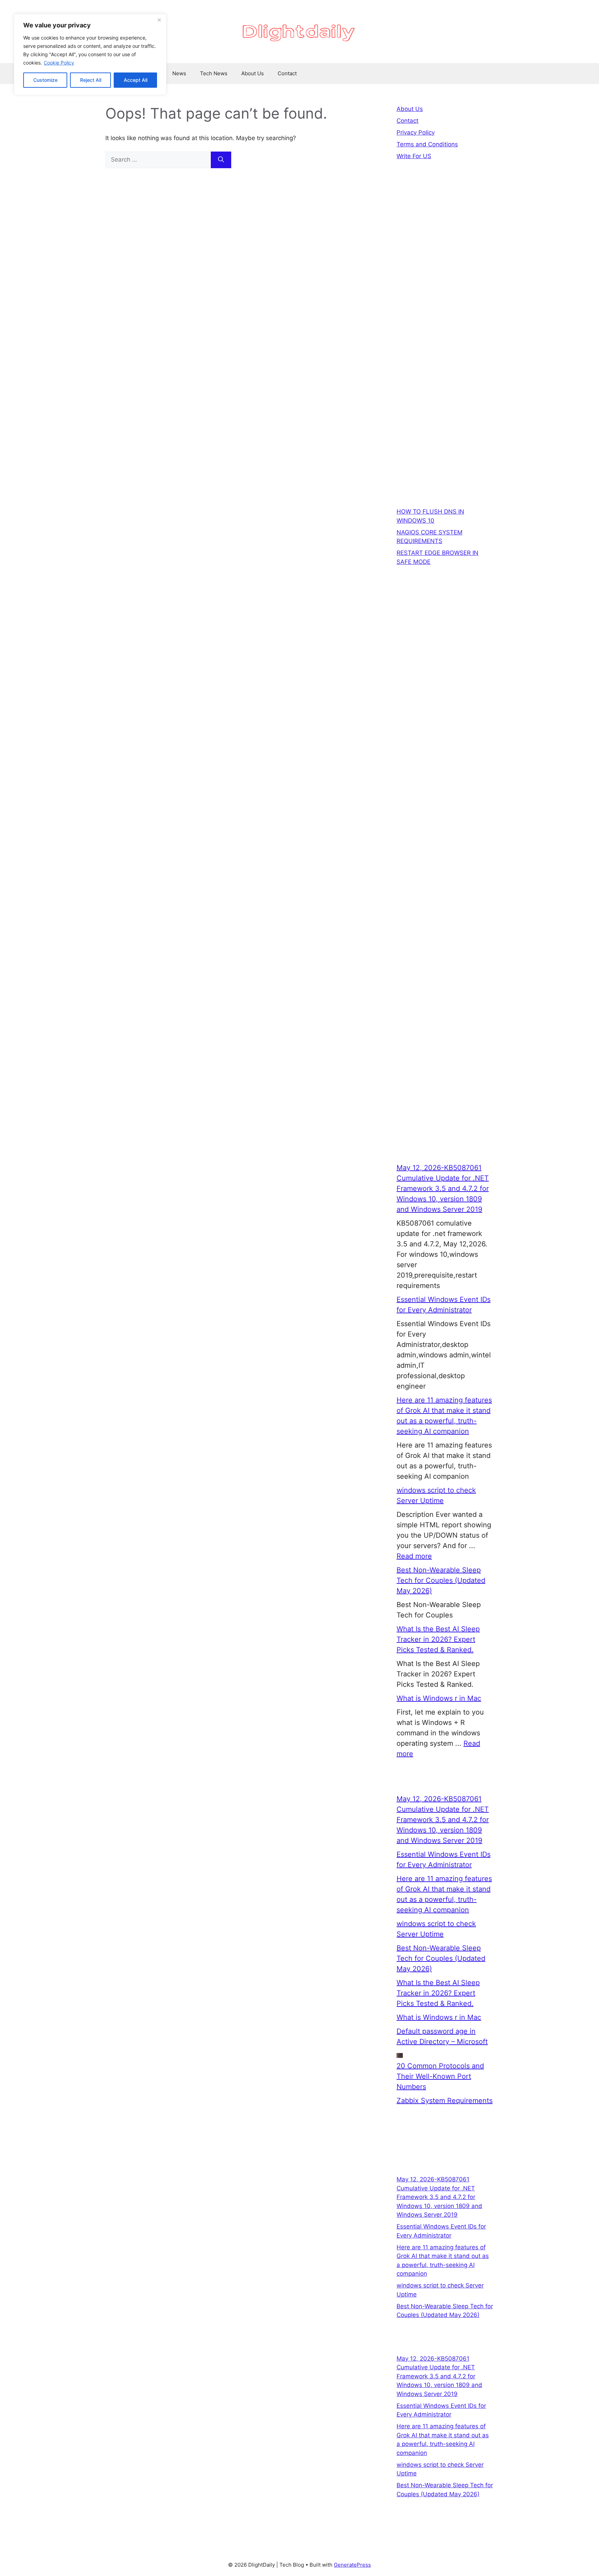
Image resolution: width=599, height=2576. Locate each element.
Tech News (214, 73)
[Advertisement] (445, 299)
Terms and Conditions (427, 144)
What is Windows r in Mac (439, 1698)
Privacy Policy (416, 132)
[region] (90, 54)
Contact (287, 73)
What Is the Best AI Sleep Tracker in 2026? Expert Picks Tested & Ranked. (438, 1639)
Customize (45, 80)
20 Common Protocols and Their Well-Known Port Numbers (440, 2076)
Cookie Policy (59, 63)
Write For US (414, 156)
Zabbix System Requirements (445, 2101)
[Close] (159, 20)
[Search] (221, 160)
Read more (414, 1556)
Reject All (91, 80)
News (179, 73)
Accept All (136, 80)
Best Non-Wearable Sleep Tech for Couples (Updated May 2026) (441, 1580)
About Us (253, 73)
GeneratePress (352, 2565)
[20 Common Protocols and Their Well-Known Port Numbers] (400, 2055)
